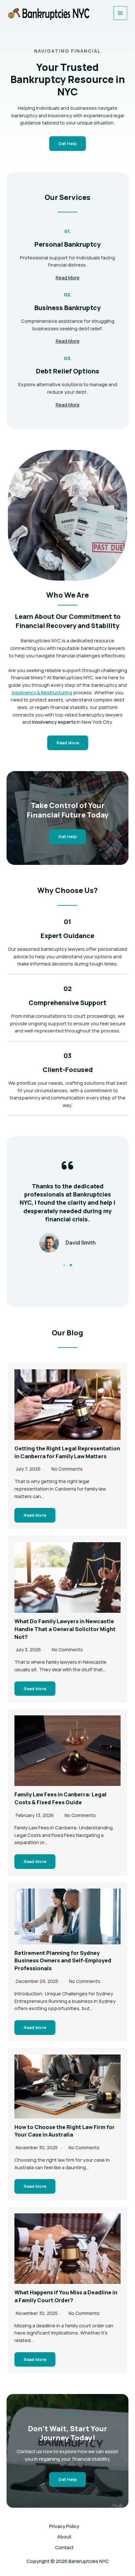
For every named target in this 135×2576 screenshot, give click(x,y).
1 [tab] (64, 1265)
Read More (35, 1515)
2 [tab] (71, 1265)
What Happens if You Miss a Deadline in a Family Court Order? (66, 2296)
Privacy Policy (64, 2526)
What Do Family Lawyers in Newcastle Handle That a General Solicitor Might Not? (65, 1629)
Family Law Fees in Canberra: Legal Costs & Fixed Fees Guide (60, 1798)
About (64, 2536)
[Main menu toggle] (120, 13)
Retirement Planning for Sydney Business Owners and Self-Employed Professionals (63, 1961)
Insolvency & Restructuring (42, 692)
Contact (64, 2547)
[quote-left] (67, 1165)
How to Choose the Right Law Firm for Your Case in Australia (65, 2131)
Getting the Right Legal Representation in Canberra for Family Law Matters (67, 1452)
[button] (67, 837)
